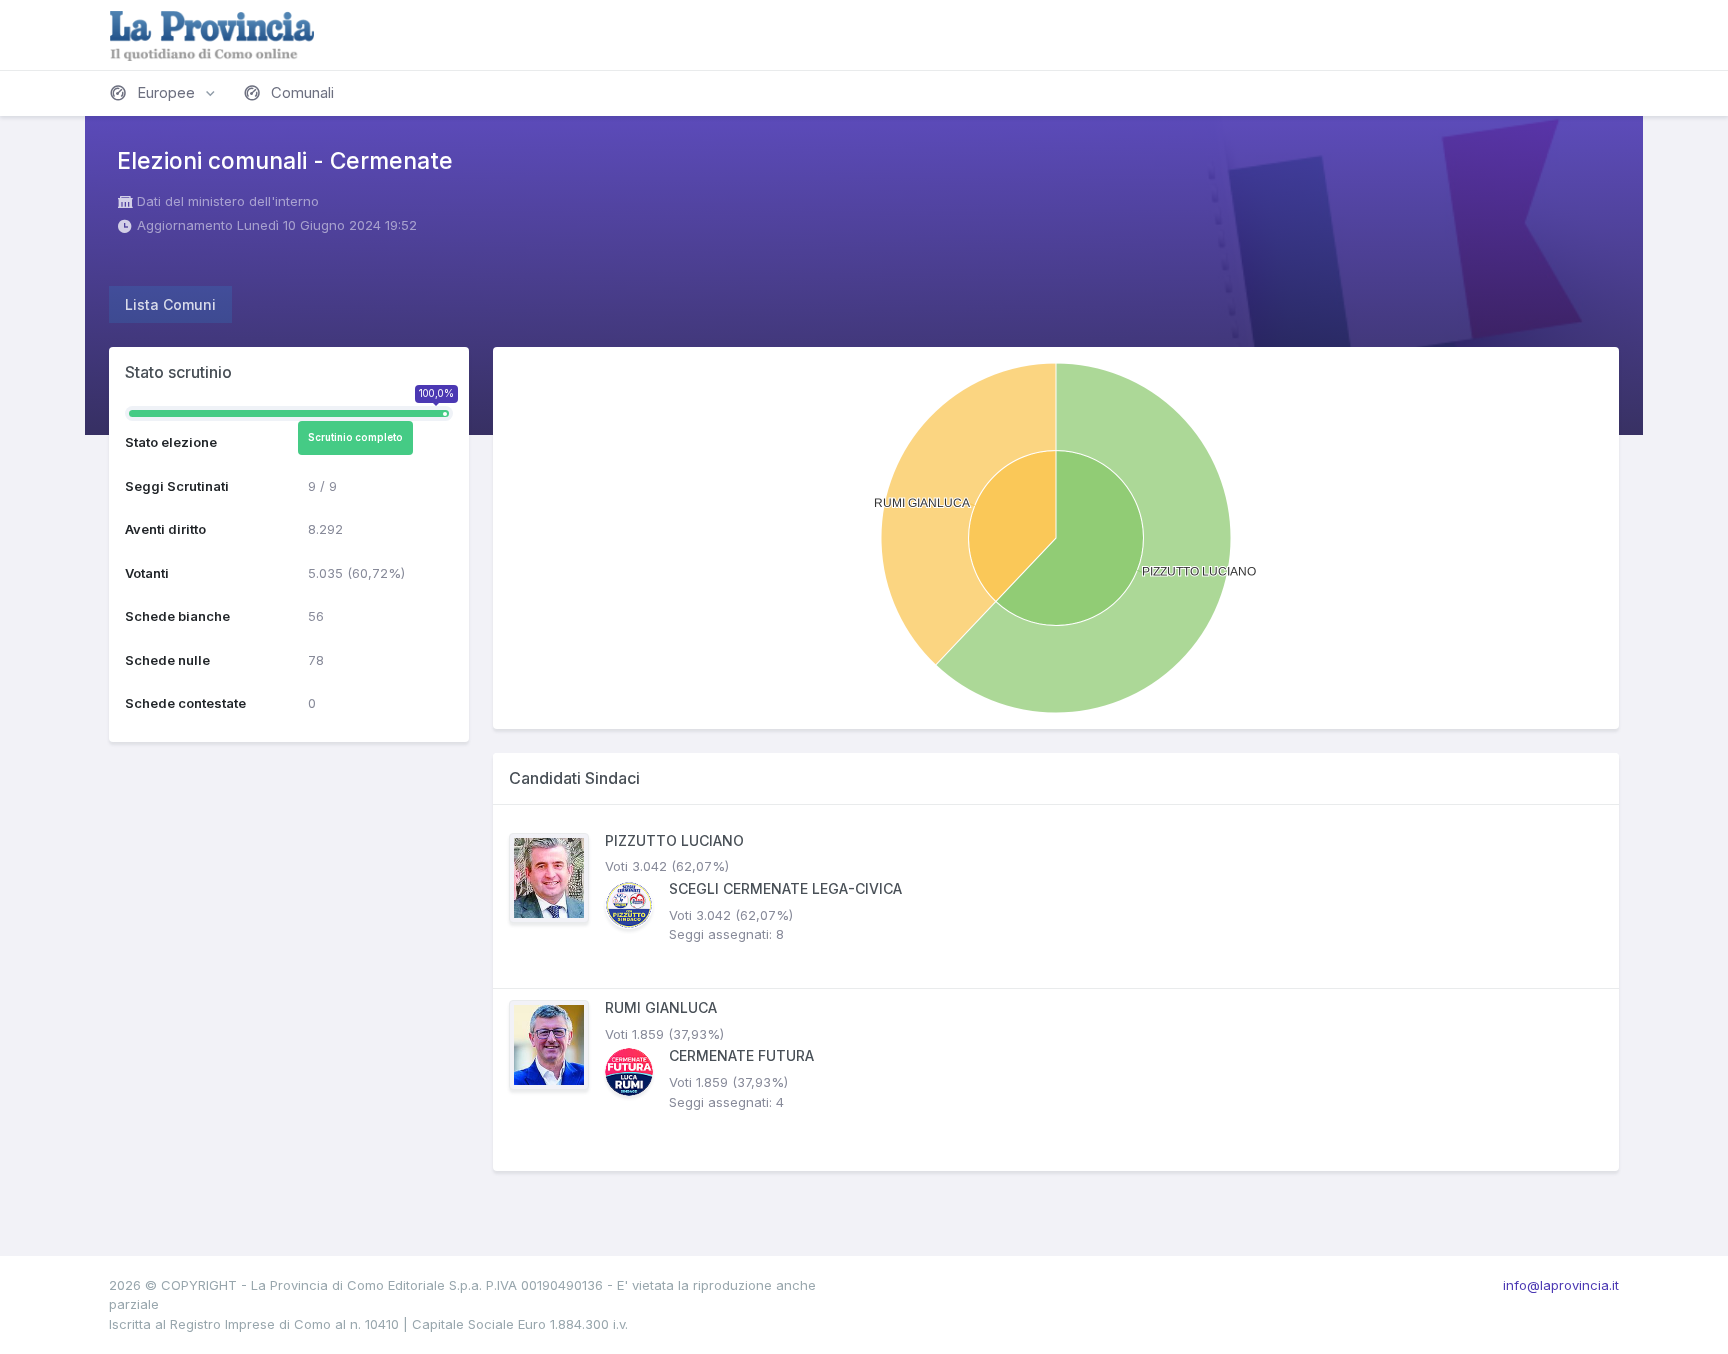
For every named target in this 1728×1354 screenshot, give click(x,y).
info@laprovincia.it (1561, 1285)
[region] (1056, 988)
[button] (164, 93)
